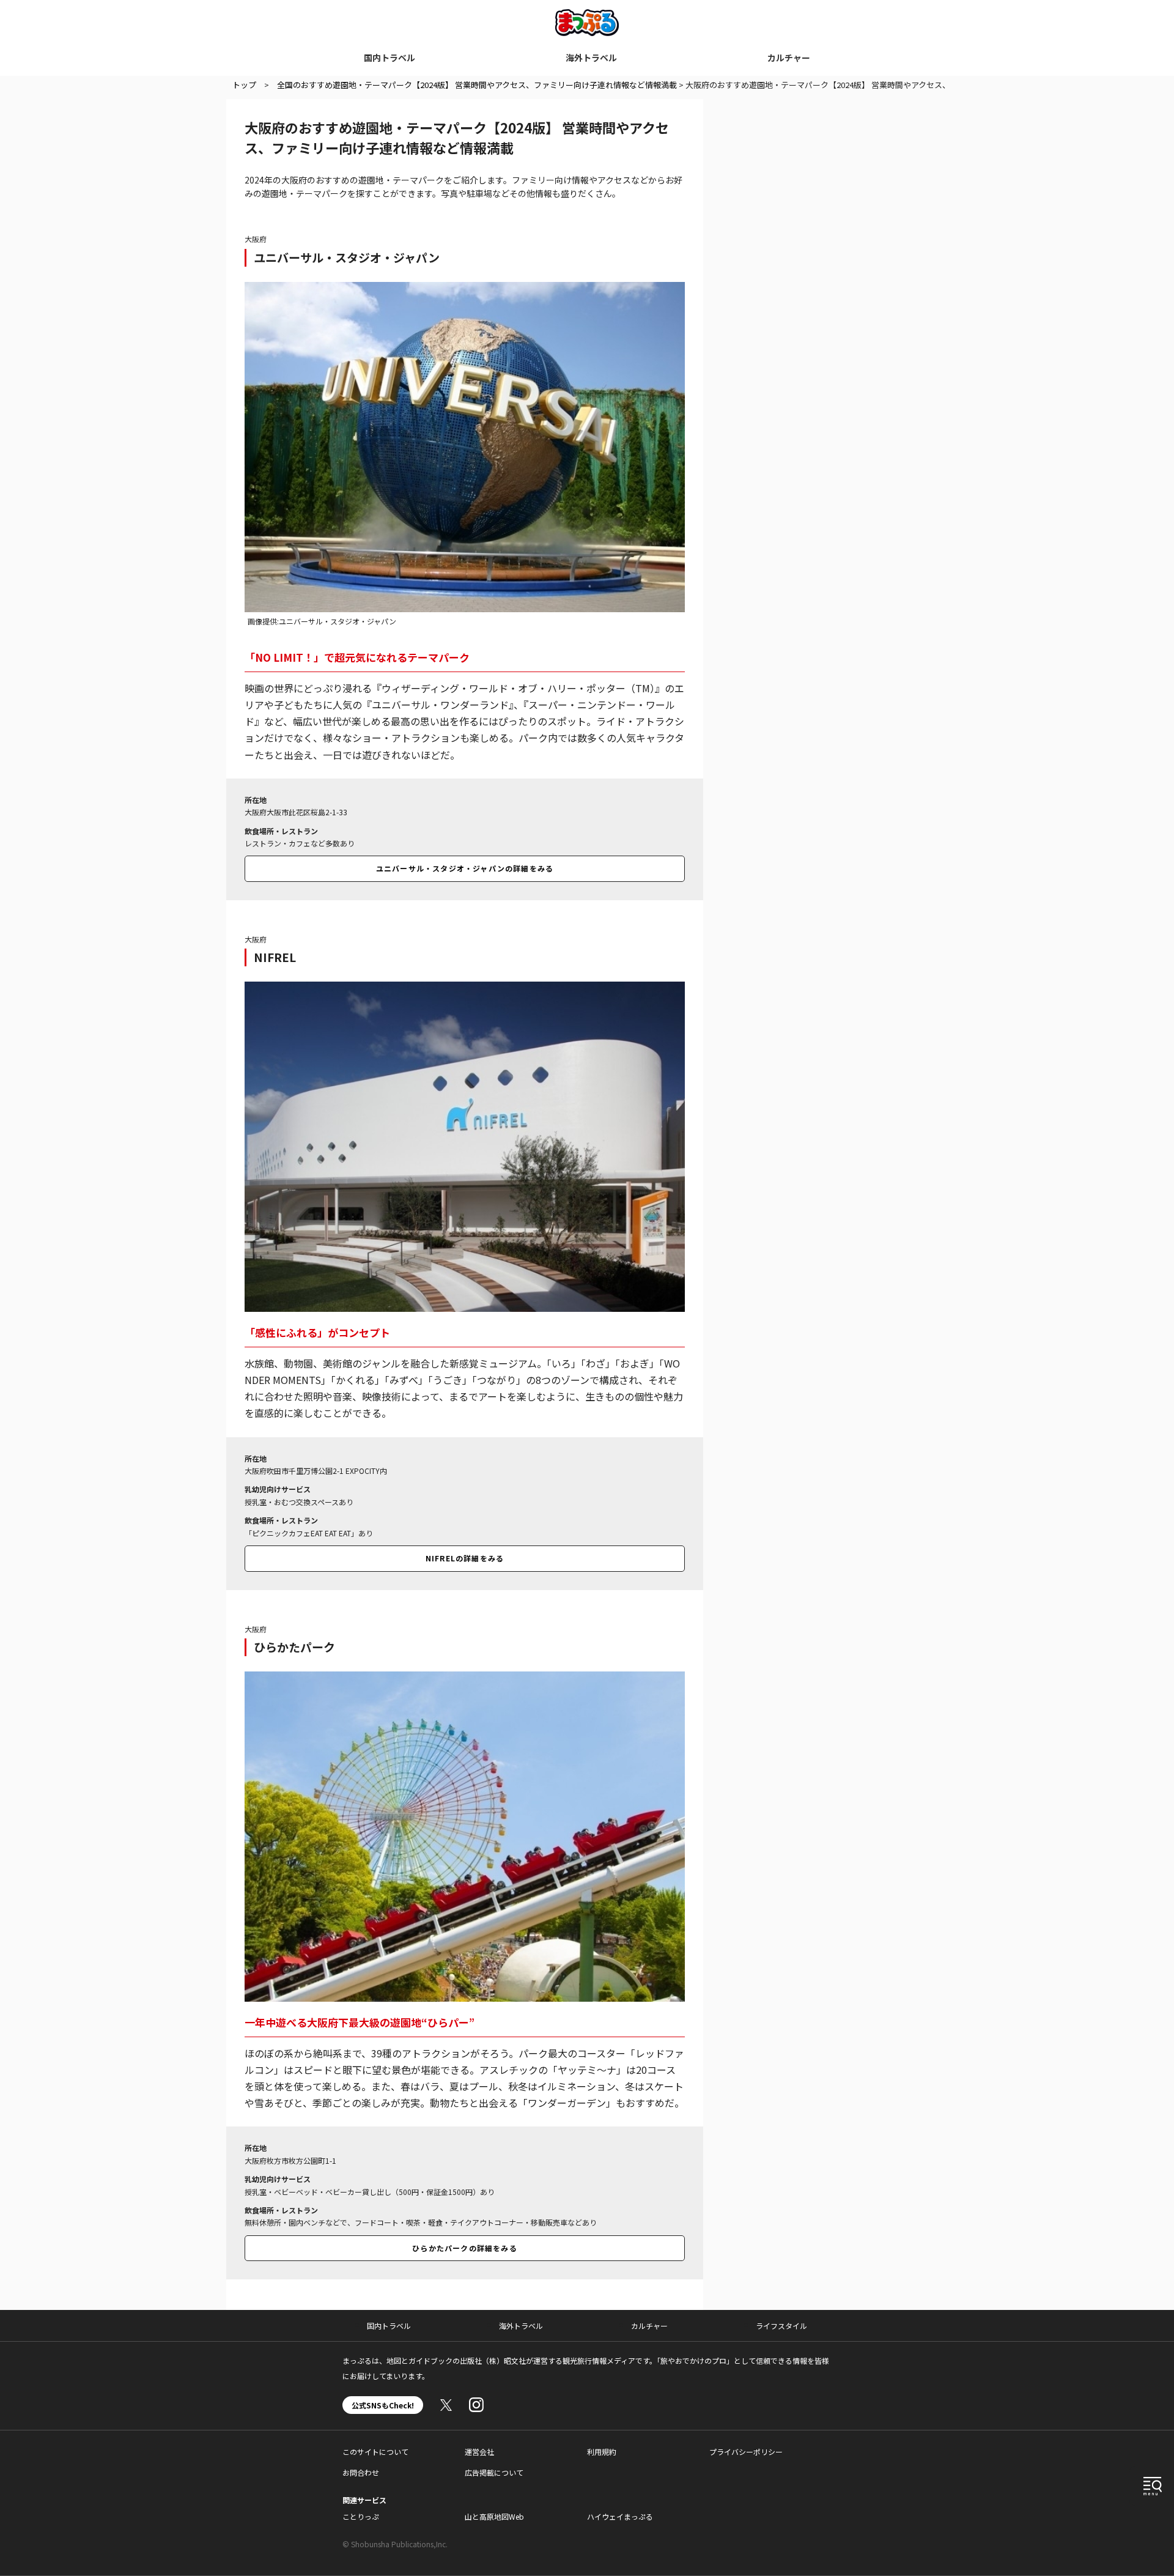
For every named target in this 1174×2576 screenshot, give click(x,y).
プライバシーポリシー (746, 2452)
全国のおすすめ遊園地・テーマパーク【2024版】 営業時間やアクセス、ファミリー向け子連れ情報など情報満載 (477, 85)
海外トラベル (591, 57)
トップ (244, 85)
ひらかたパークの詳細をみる (465, 2248)
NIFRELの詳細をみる (465, 1558)
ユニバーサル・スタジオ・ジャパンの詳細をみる (465, 868)
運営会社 (479, 2452)
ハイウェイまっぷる (620, 2516)
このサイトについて (375, 2452)
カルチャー (789, 57)
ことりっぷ (361, 2516)
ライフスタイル (781, 2326)
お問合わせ (361, 2472)
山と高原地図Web (494, 2516)
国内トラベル (389, 57)
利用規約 (602, 2452)
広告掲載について (494, 2472)
